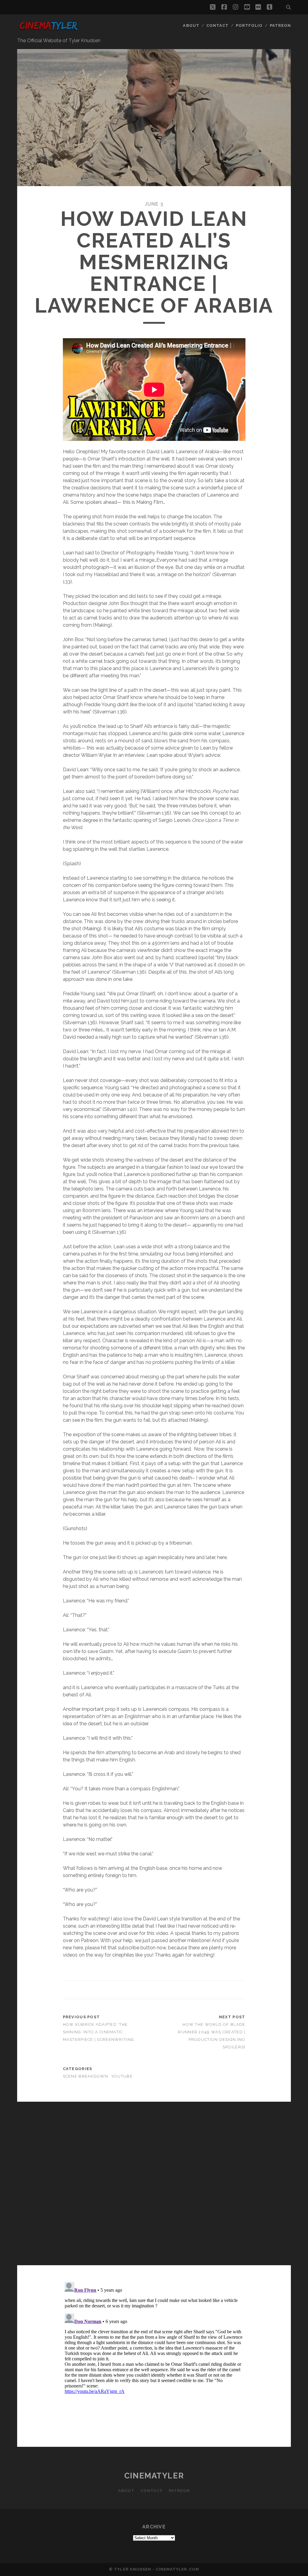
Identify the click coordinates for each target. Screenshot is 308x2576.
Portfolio (249, 25)
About (191, 25)
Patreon (280, 25)
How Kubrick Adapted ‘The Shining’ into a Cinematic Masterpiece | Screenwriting (99, 2032)
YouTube (122, 2076)
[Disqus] (154, 2184)
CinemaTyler (154, 2476)
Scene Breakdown (86, 2076)
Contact (217, 25)
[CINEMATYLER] (48, 31)
